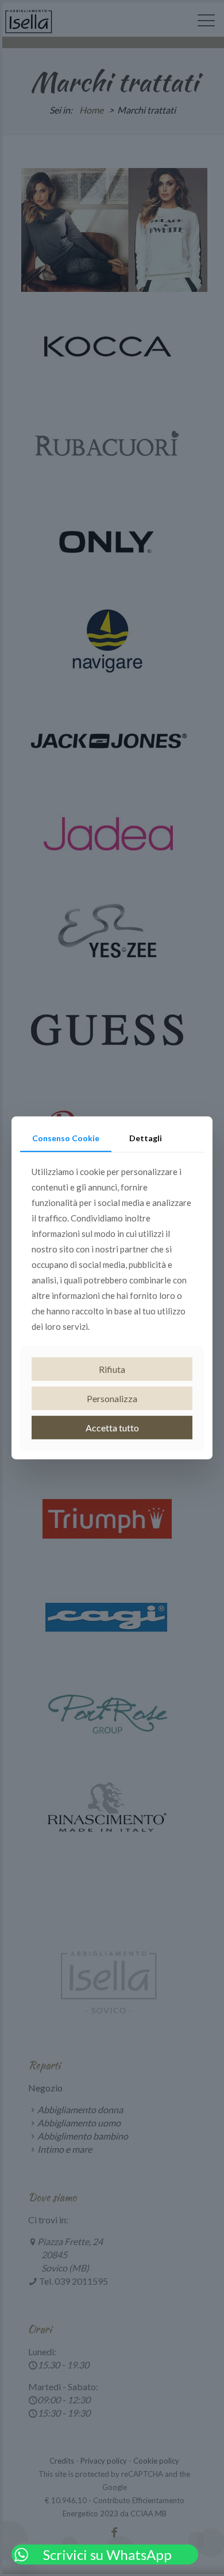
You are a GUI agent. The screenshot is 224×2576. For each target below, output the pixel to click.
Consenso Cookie (66, 1138)
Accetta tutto (112, 1428)
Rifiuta (112, 1369)
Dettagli (146, 1138)
